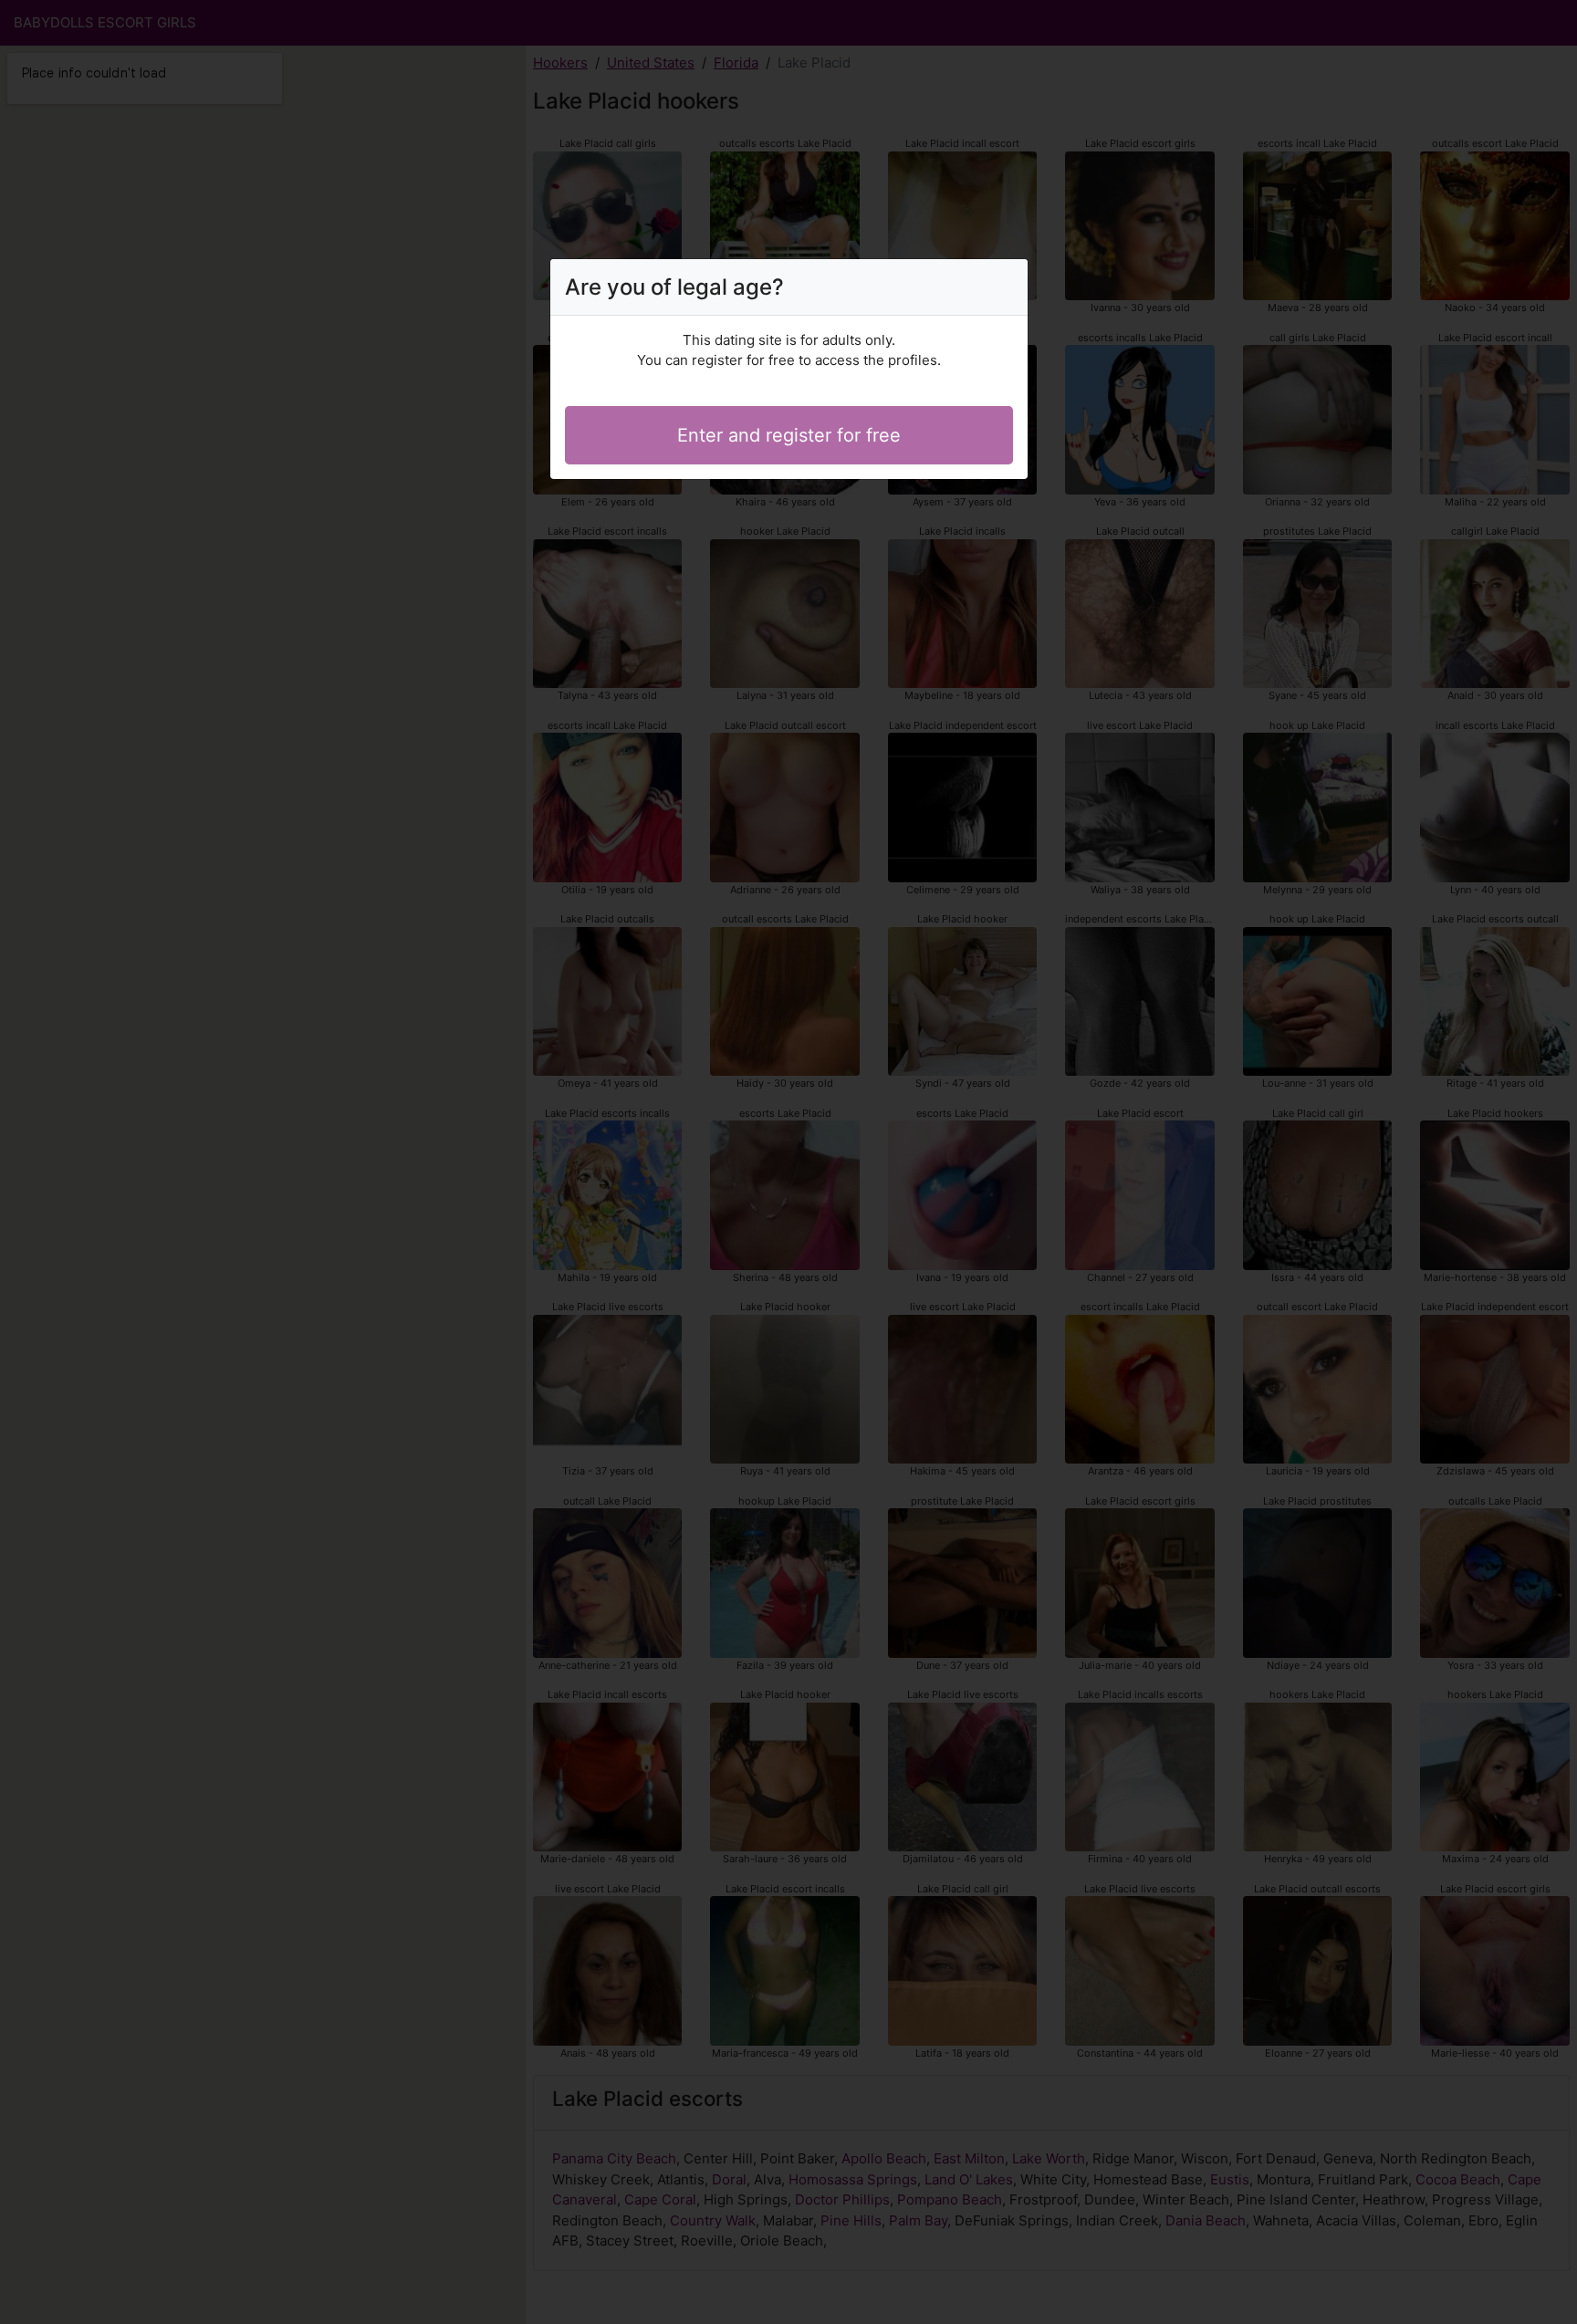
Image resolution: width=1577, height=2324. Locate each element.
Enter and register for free (789, 435)
